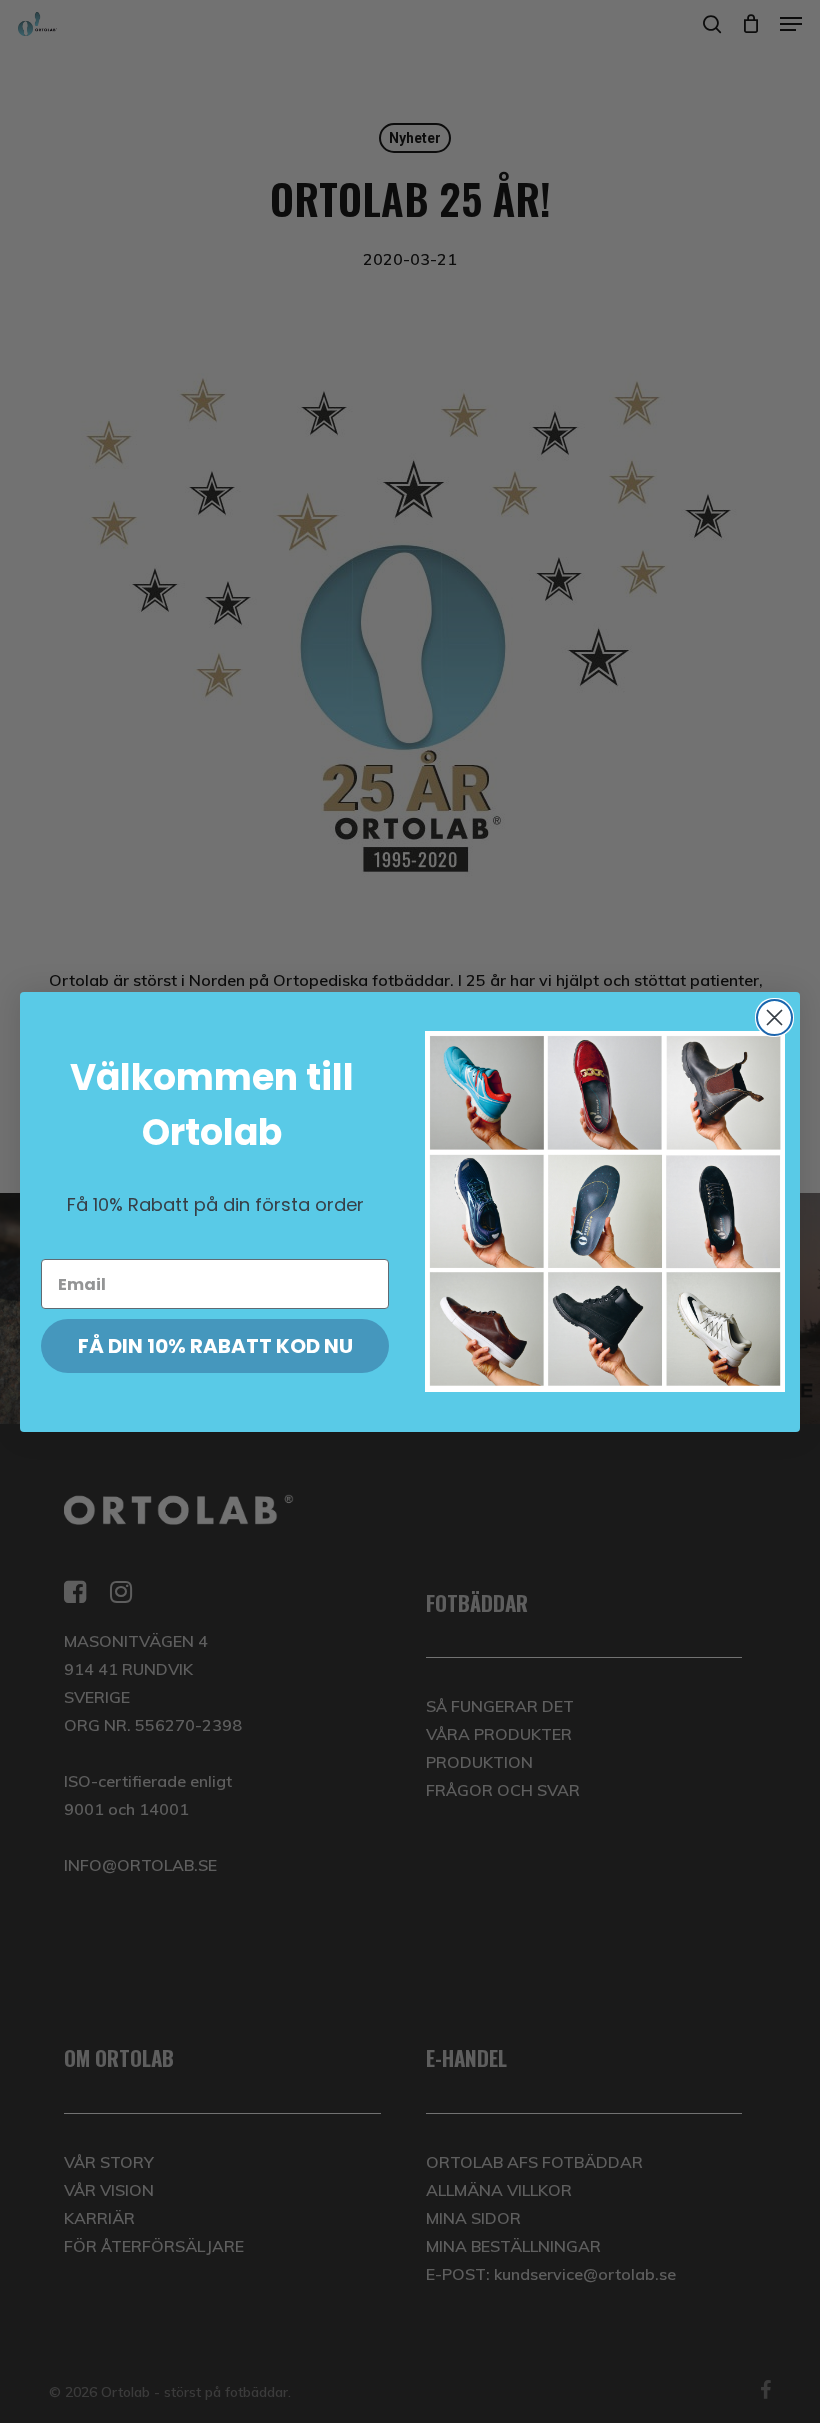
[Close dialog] (774, 1017)
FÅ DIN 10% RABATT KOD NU (215, 1346)
